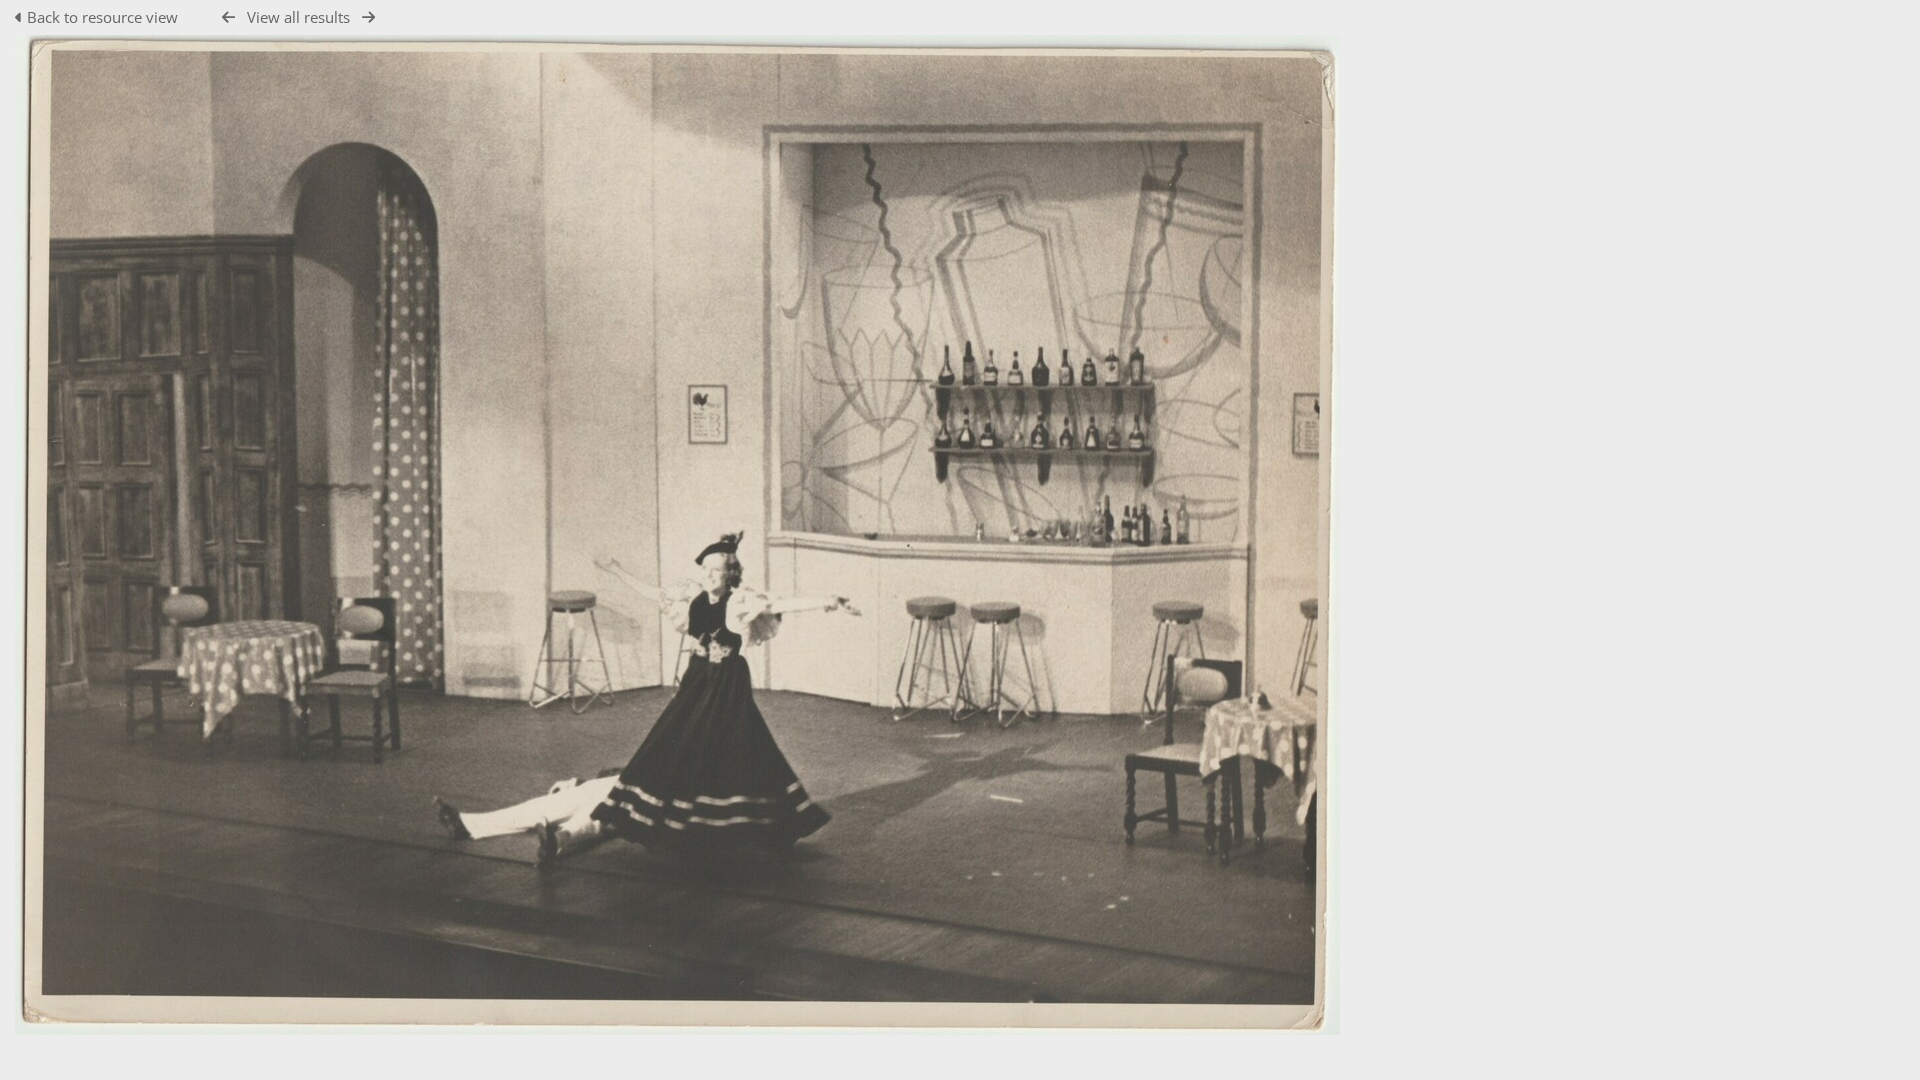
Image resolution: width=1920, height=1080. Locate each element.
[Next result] (368, 17)
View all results (298, 17)
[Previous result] (228, 17)
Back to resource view (102, 17)
